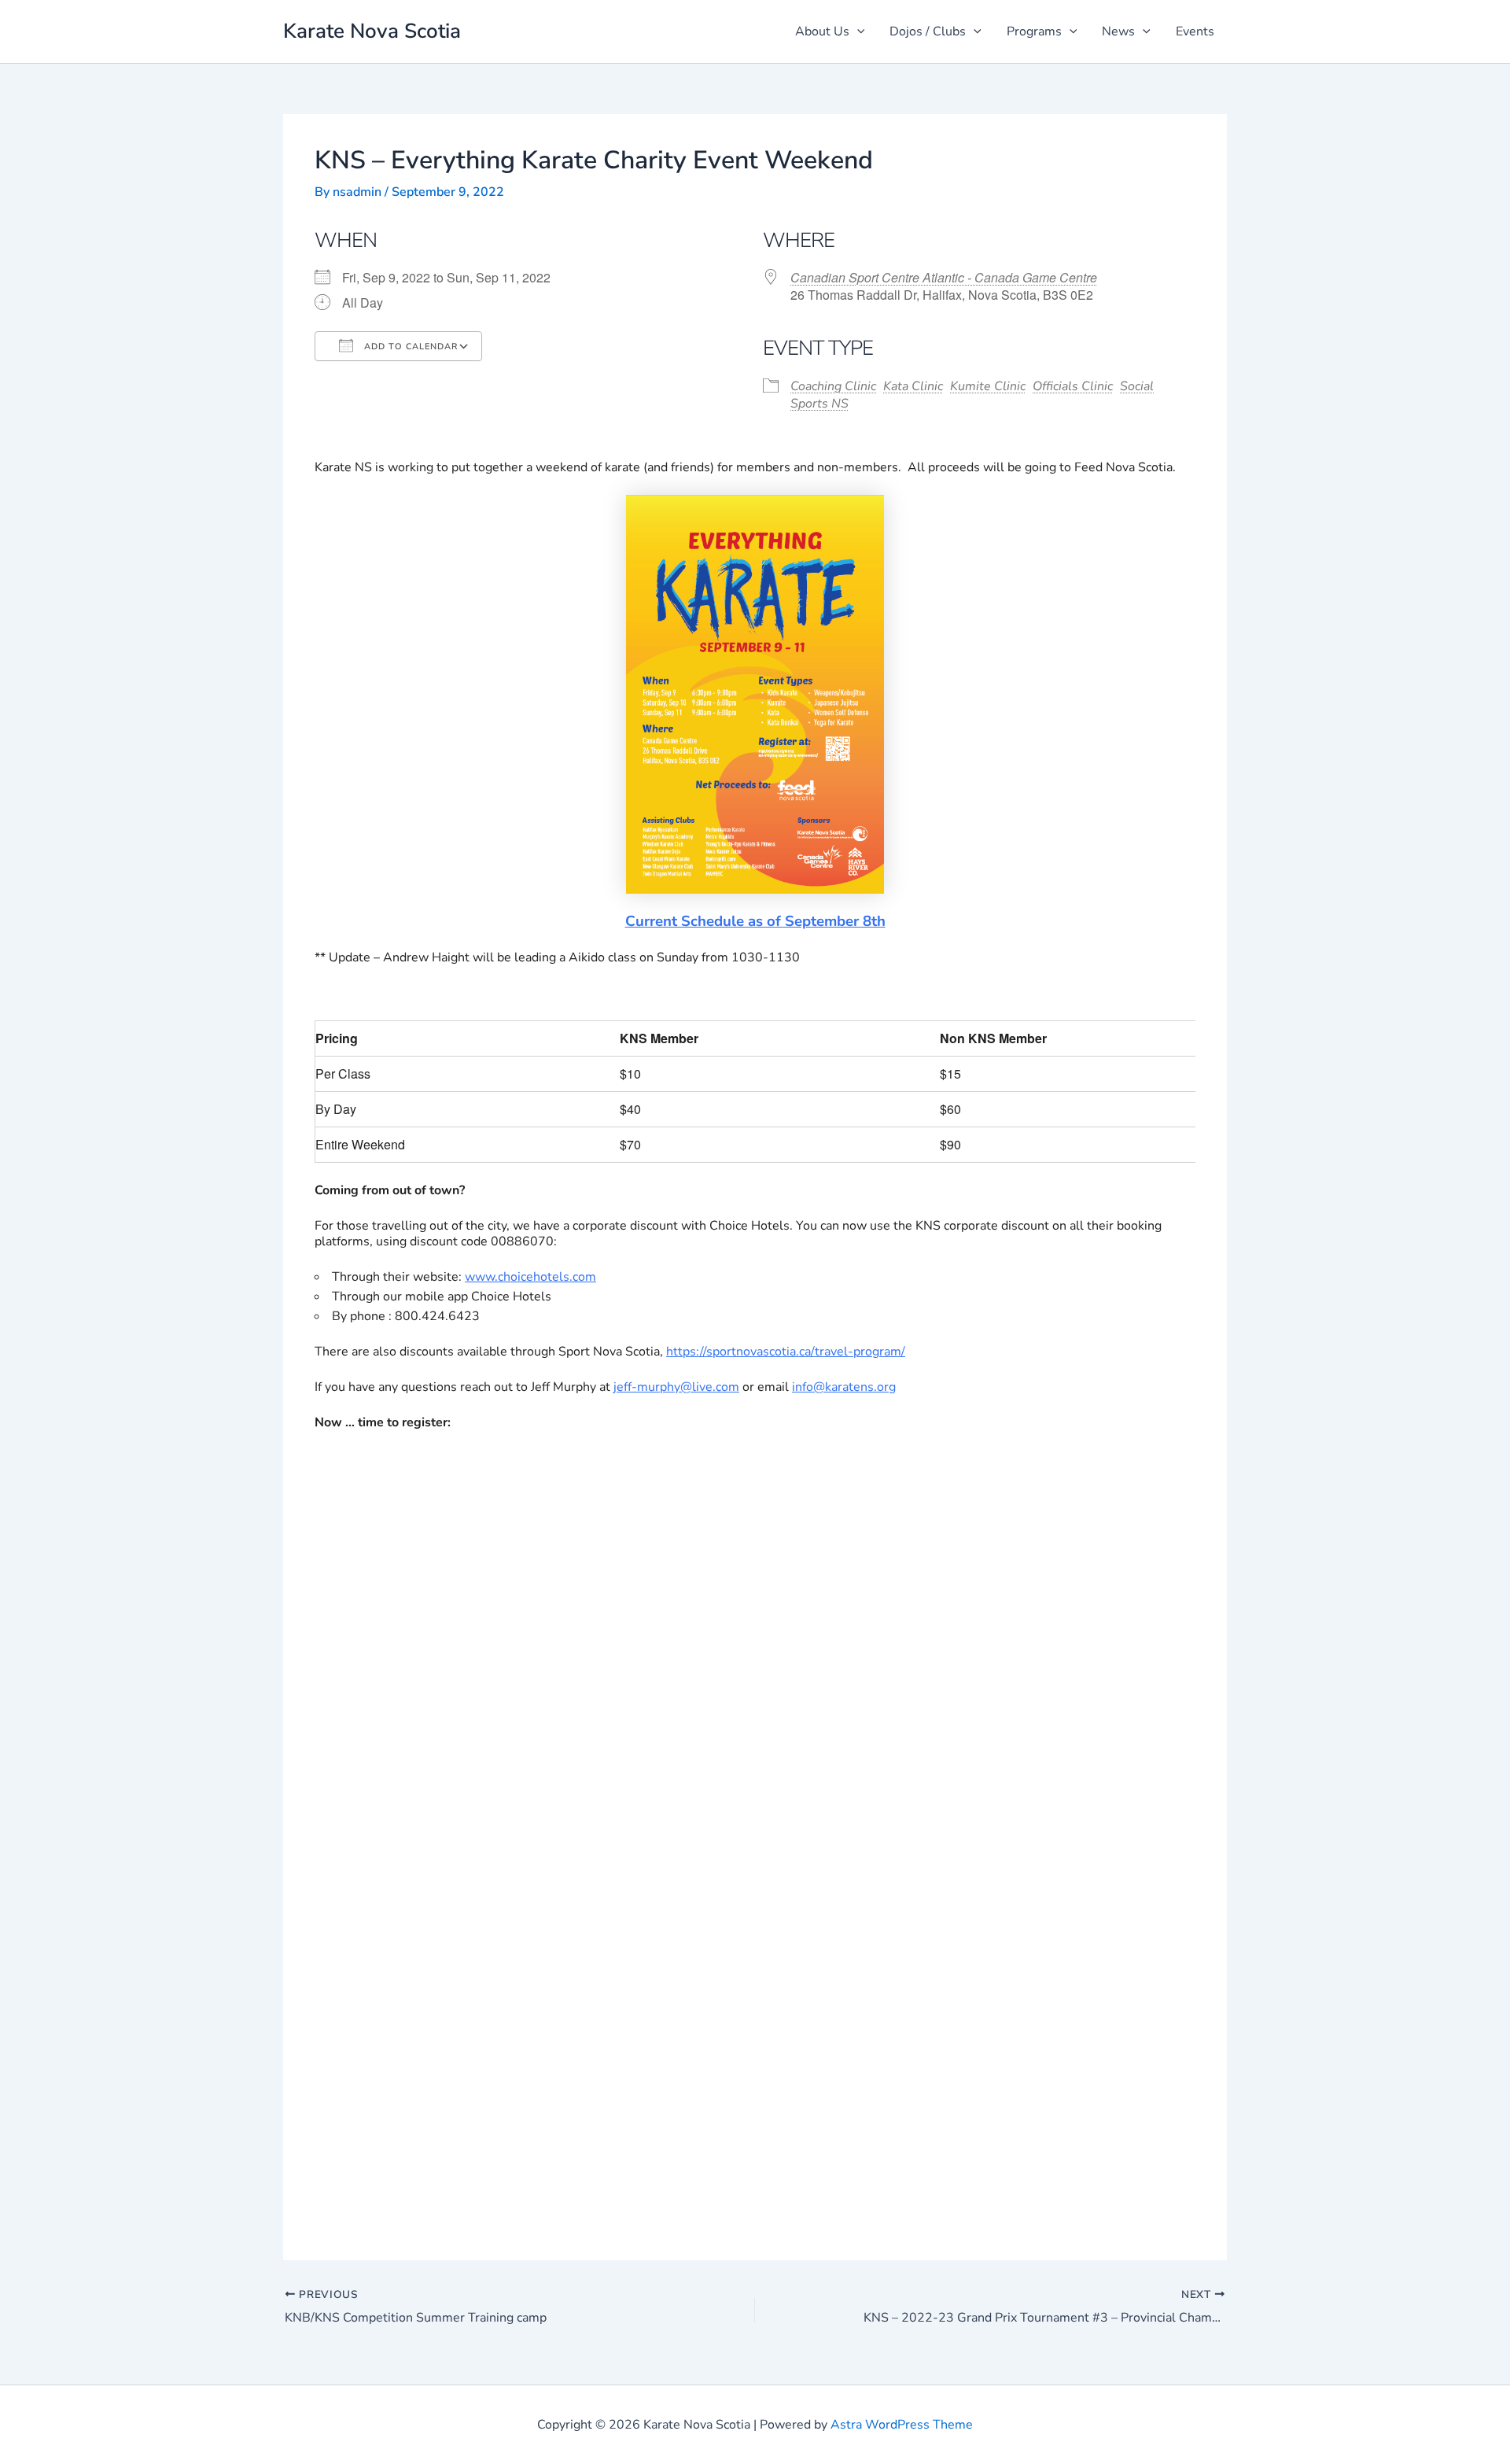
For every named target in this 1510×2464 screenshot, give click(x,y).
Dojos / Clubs (928, 31)
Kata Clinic (913, 386)
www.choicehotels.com (530, 1277)
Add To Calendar (409, 347)
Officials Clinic (1073, 386)
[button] (857, 31)
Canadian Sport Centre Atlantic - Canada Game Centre (944, 277)
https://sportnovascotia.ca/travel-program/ (786, 1352)
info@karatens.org (844, 1387)
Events (1195, 31)
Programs (1034, 31)
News (1118, 31)
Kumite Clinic (988, 386)
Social (1137, 386)
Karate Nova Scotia (372, 31)
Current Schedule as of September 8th (755, 921)
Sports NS (819, 404)
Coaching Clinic (833, 386)
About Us (822, 31)
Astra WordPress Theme (902, 2425)
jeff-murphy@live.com (676, 1387)
